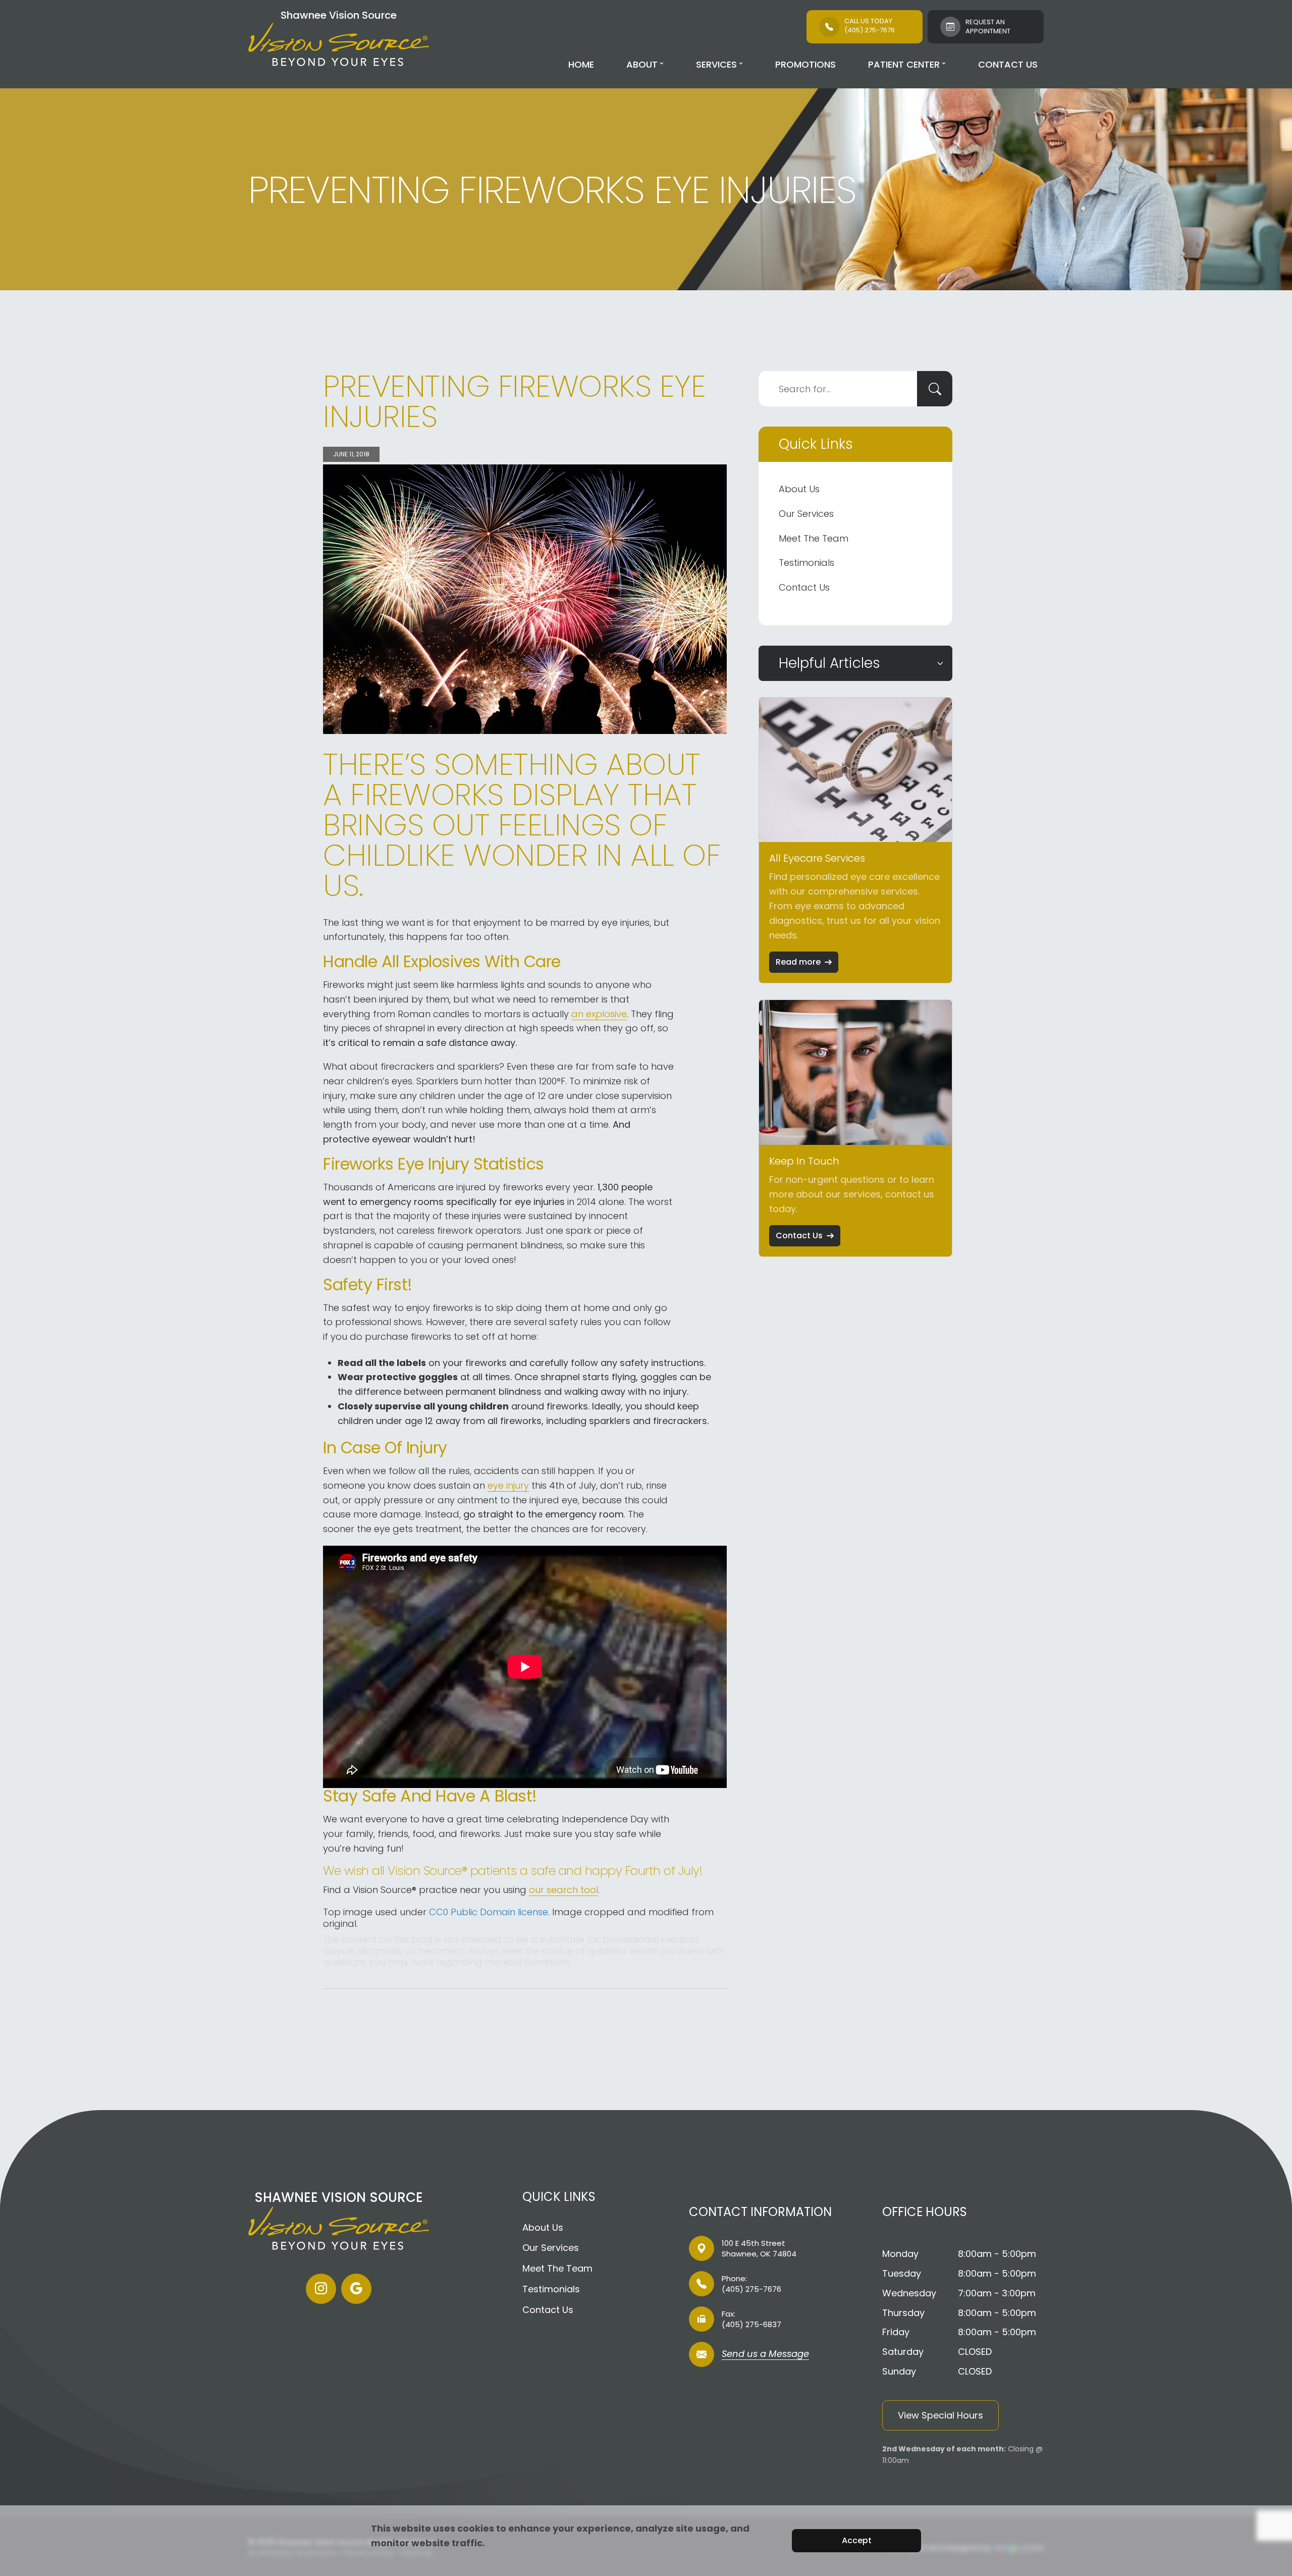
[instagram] (321, 2289)
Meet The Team (814, 538)
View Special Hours (940, 2415)
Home (581, 64)
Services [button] (716, 64)
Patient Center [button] (904, 64)
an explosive (599, 1014)
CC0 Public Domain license (489, 1912)
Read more (798, 962)
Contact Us (1008, 64)
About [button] (642, 64)
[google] (356, 2289)
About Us (799, 489)
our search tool (563, 1890)
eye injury (508, 1485)
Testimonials (806, 563)
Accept (857, 2540)
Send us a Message (765, 2355)
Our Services (806, 514)
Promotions (805, 64)
